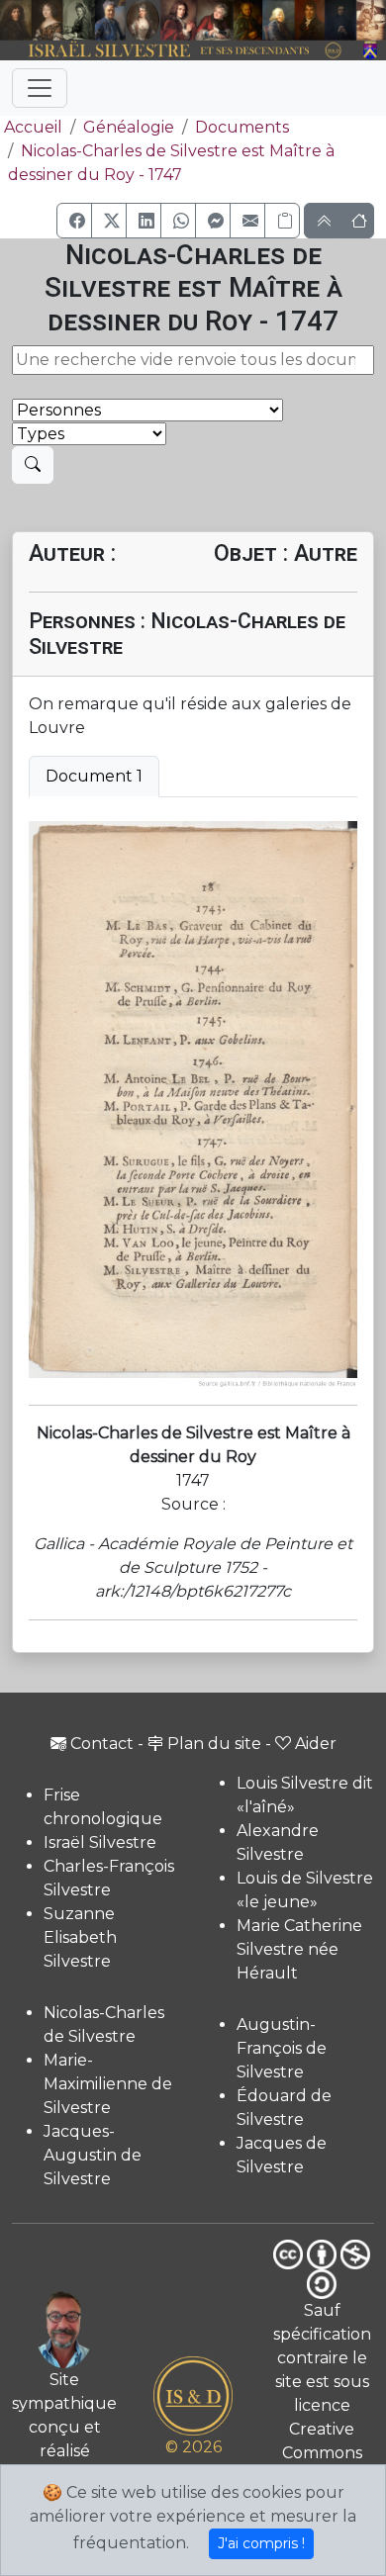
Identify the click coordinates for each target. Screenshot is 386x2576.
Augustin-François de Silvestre (282, 2048)
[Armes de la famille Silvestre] (371, 51)
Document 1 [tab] (94, 776)
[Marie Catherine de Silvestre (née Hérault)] (143, 20)
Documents (242, 127)
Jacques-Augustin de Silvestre (93, 2155)
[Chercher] (33, 465)
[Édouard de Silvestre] (340, 20)
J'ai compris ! (261, 2543)
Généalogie (129, 127)
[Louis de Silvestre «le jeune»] (110, 20)
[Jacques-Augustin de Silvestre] (279, 20)
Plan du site (214, 1744)
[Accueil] (178, 51)
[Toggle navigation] (40, 88)
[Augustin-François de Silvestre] (310, 20)
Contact (102, 1744)
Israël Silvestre (100, 1842)
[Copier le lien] (282, 221)
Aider (316, 1744)
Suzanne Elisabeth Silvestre (80, 1937)
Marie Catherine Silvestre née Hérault (299, 1949)
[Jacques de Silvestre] (371, 20)
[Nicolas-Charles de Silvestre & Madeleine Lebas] (197, 20)
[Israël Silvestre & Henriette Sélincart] (31, 21)
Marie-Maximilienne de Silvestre (108, 2084)
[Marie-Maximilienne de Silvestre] (248, 20)
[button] (74, 221)
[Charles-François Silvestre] (79, 20)
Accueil (33, 127)
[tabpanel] (193, 1105)
